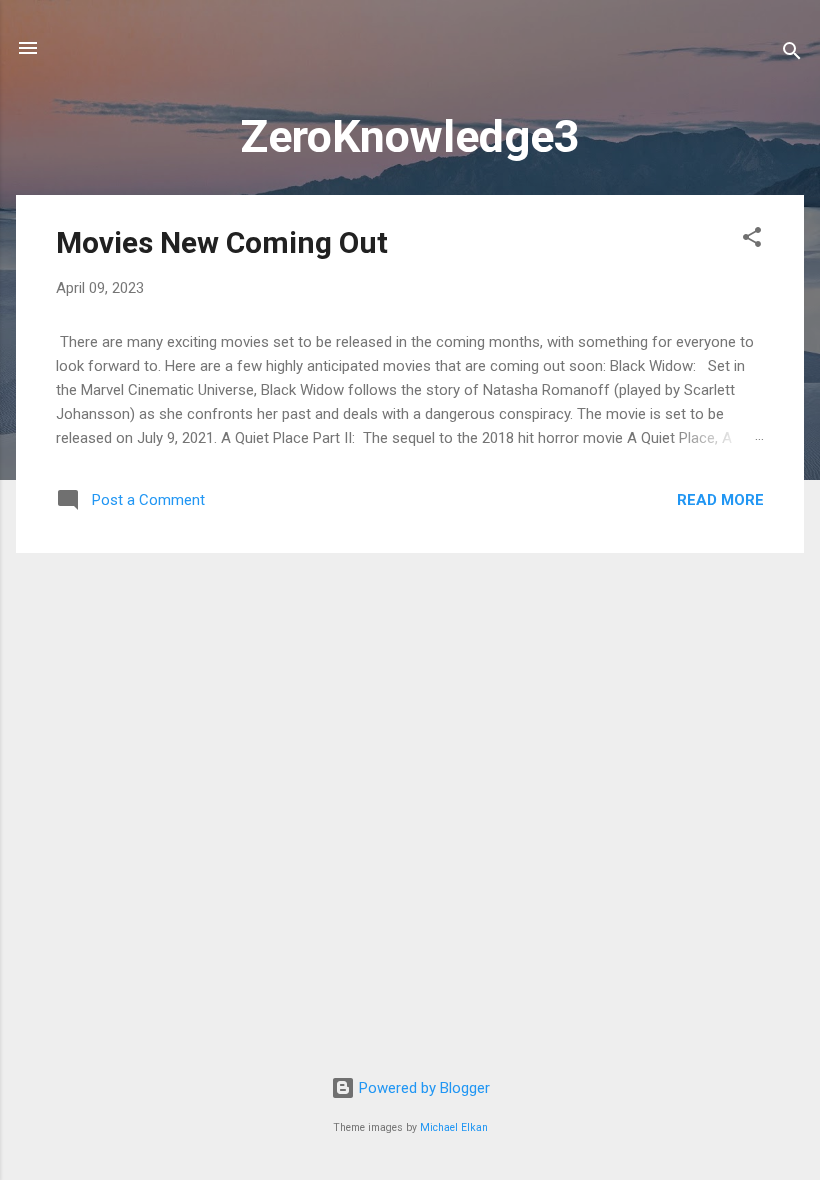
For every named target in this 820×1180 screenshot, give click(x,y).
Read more (720, 500)
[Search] (792, 54)
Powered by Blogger (422, 1088)
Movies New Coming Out (222, 242)
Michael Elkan (454, 1127)
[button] (752, 240)
